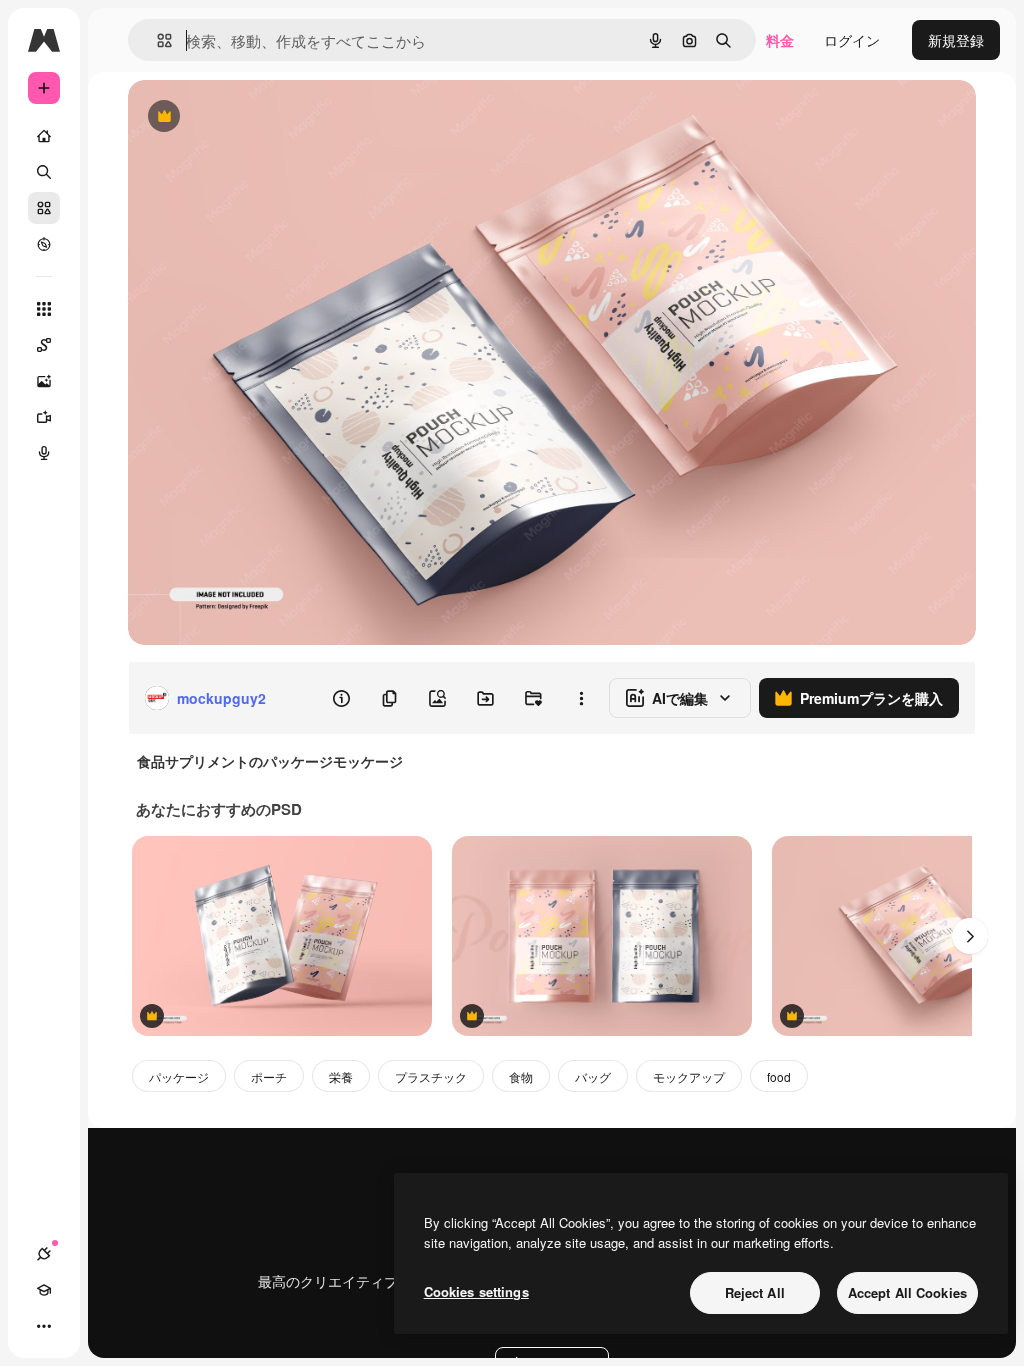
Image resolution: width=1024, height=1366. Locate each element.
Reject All (755, 1292)
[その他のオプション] (581, 698)
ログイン (852, 40)
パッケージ (179, 1076)
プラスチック (431, 1076)
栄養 (341, 1076)
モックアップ (689, 1076)
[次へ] (970, 936)
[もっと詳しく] (44, 244)
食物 (521, 1076)
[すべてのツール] (44, 309)
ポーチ (269, 1076)
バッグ (593, 1076)
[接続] (44, 1254)
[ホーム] (44, 136)
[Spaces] (44, 345)
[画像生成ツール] (44, 381)
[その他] (44, 1326)
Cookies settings (476, 1291)
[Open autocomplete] (156, 40)
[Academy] (44, 1290)
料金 (780, 40)
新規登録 (956, 40)
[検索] (44, 172)
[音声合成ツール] (44, 453)
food (779, 1076)
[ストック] (44, 208)
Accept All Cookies (907, 1292)
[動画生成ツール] (44, 417)
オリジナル (265, 117)
